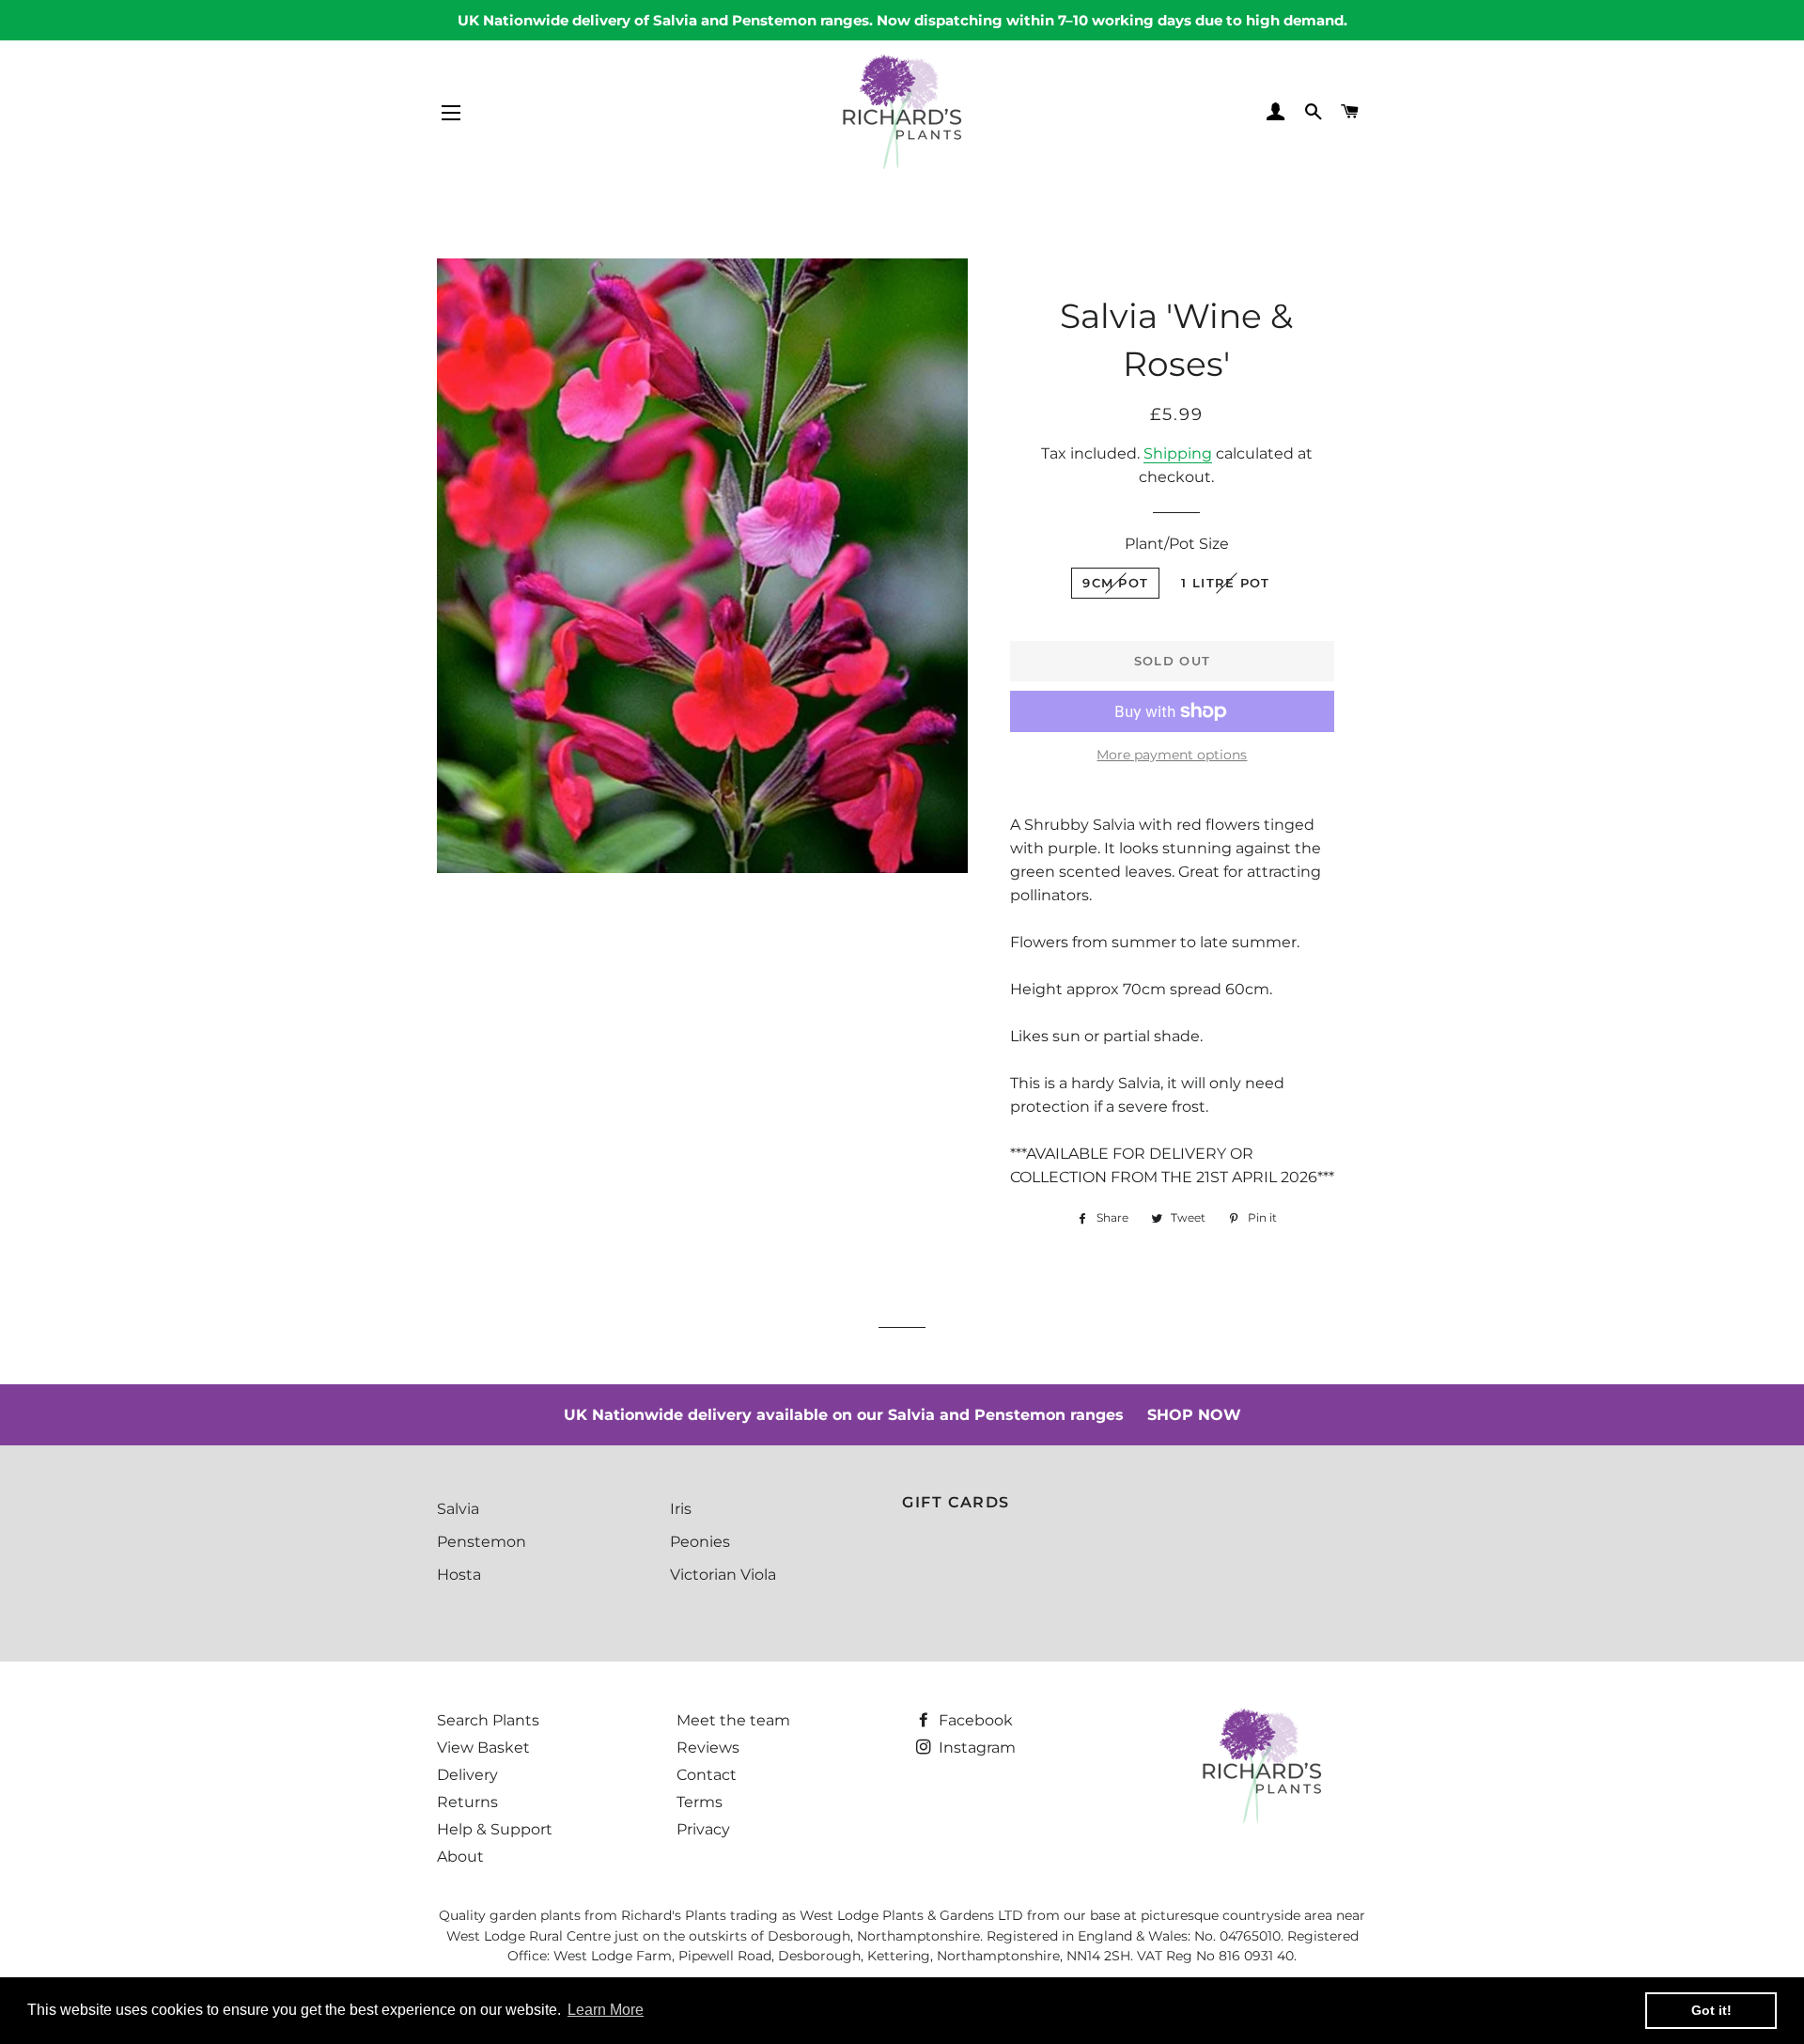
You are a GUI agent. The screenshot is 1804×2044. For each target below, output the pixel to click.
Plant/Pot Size (1177, 544)
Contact (707, 1775)
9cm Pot (1115, 583)
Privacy (703, 1829)
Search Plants (488, 1720)
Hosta (459, 1575)
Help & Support (495, 1829)
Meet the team (733, 1720)
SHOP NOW (1194, 1415)
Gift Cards (956, 1502)
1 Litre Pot (1225, 583)
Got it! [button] (1711, 2010)
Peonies (700, 1542)
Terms (700, 1802)
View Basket (483, 1748)
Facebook (974, 1720)
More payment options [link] (1172, 755)
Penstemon (482, 1542)
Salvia (458, 1509)
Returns (467, 1802)
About (460, 1857)
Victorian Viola (723, 1575)
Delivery (467, 1775)
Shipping (1178, 453)
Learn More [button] (606, 2010)
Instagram (975, 1748)
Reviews (708, 1748)
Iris (681, 1509)
